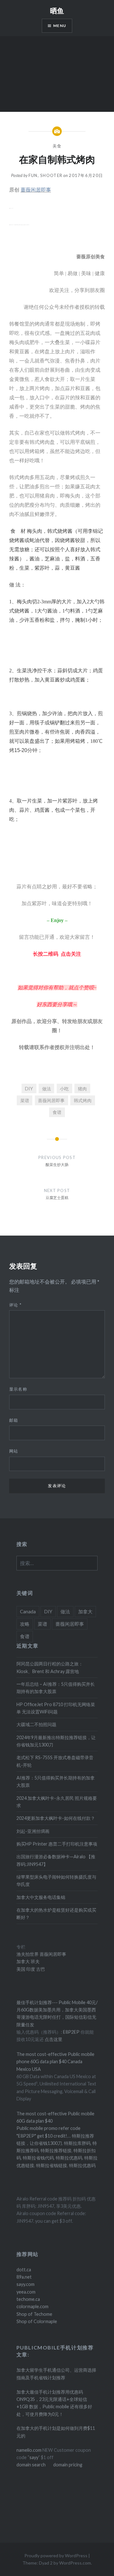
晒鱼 (57, 10)
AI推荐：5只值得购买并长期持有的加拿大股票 (56, 1781)
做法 (47, 1089)
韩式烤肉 (83, 1100)
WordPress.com (75, 2563)
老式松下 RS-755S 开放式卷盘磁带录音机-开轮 (55, 1761)
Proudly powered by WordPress (56, 2556)
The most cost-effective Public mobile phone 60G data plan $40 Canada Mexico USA (55, 2062)
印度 (30, 1969)
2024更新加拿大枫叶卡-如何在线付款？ (56, 1818)
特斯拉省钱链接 (51, 2165)
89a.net (24, 2277)
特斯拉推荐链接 (56, 2150)
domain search (31, 2465)
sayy (34, 2457)
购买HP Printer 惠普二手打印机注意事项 (57, 1844)
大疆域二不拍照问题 (36, 1724)
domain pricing (68, 2465)
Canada (28, 1611)
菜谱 (25, 1100)
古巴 (40, 1969)
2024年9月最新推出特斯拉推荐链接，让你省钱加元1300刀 (56, 1741)
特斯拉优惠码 (69, 2158)
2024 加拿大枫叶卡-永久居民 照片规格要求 (57, 1802)
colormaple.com (32, 2306)
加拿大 (85, 1611)
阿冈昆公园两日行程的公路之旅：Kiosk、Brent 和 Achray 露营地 (50, 1667)
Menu (60, 26)
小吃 (64, 1089)
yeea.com (26, 2292)
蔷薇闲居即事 (51, 1100)
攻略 (25, 1624)
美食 (57, 146)
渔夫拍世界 (28, 1954)
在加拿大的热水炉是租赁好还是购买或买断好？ (56, 1914)
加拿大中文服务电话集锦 (41, 1897)
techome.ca (28, 2299)
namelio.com (29, 2450)
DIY (29, 1089)
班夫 (35, 1961)
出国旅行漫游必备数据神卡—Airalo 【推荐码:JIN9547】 (56, 1860)
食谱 (57, 1112)
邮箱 (14, 1420)
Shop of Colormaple (37, 2321)
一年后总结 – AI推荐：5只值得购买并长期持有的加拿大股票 (56, 1688)
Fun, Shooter (46, 175)
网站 (14, 1451)
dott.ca (24, 2270)
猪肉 (82, 1089)
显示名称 (18, 1389)
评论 (15, 1305)
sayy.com (25, 2284)
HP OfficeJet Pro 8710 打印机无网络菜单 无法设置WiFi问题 (56, 1708)
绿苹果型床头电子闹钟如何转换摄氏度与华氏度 (56, 1881)
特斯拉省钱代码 (38, 2158)
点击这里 (54, 2039)
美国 (21, 1969)
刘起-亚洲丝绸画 (33, 1831)
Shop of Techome (34, 2314)
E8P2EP (72, 2032)
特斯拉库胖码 (77, 2143)
